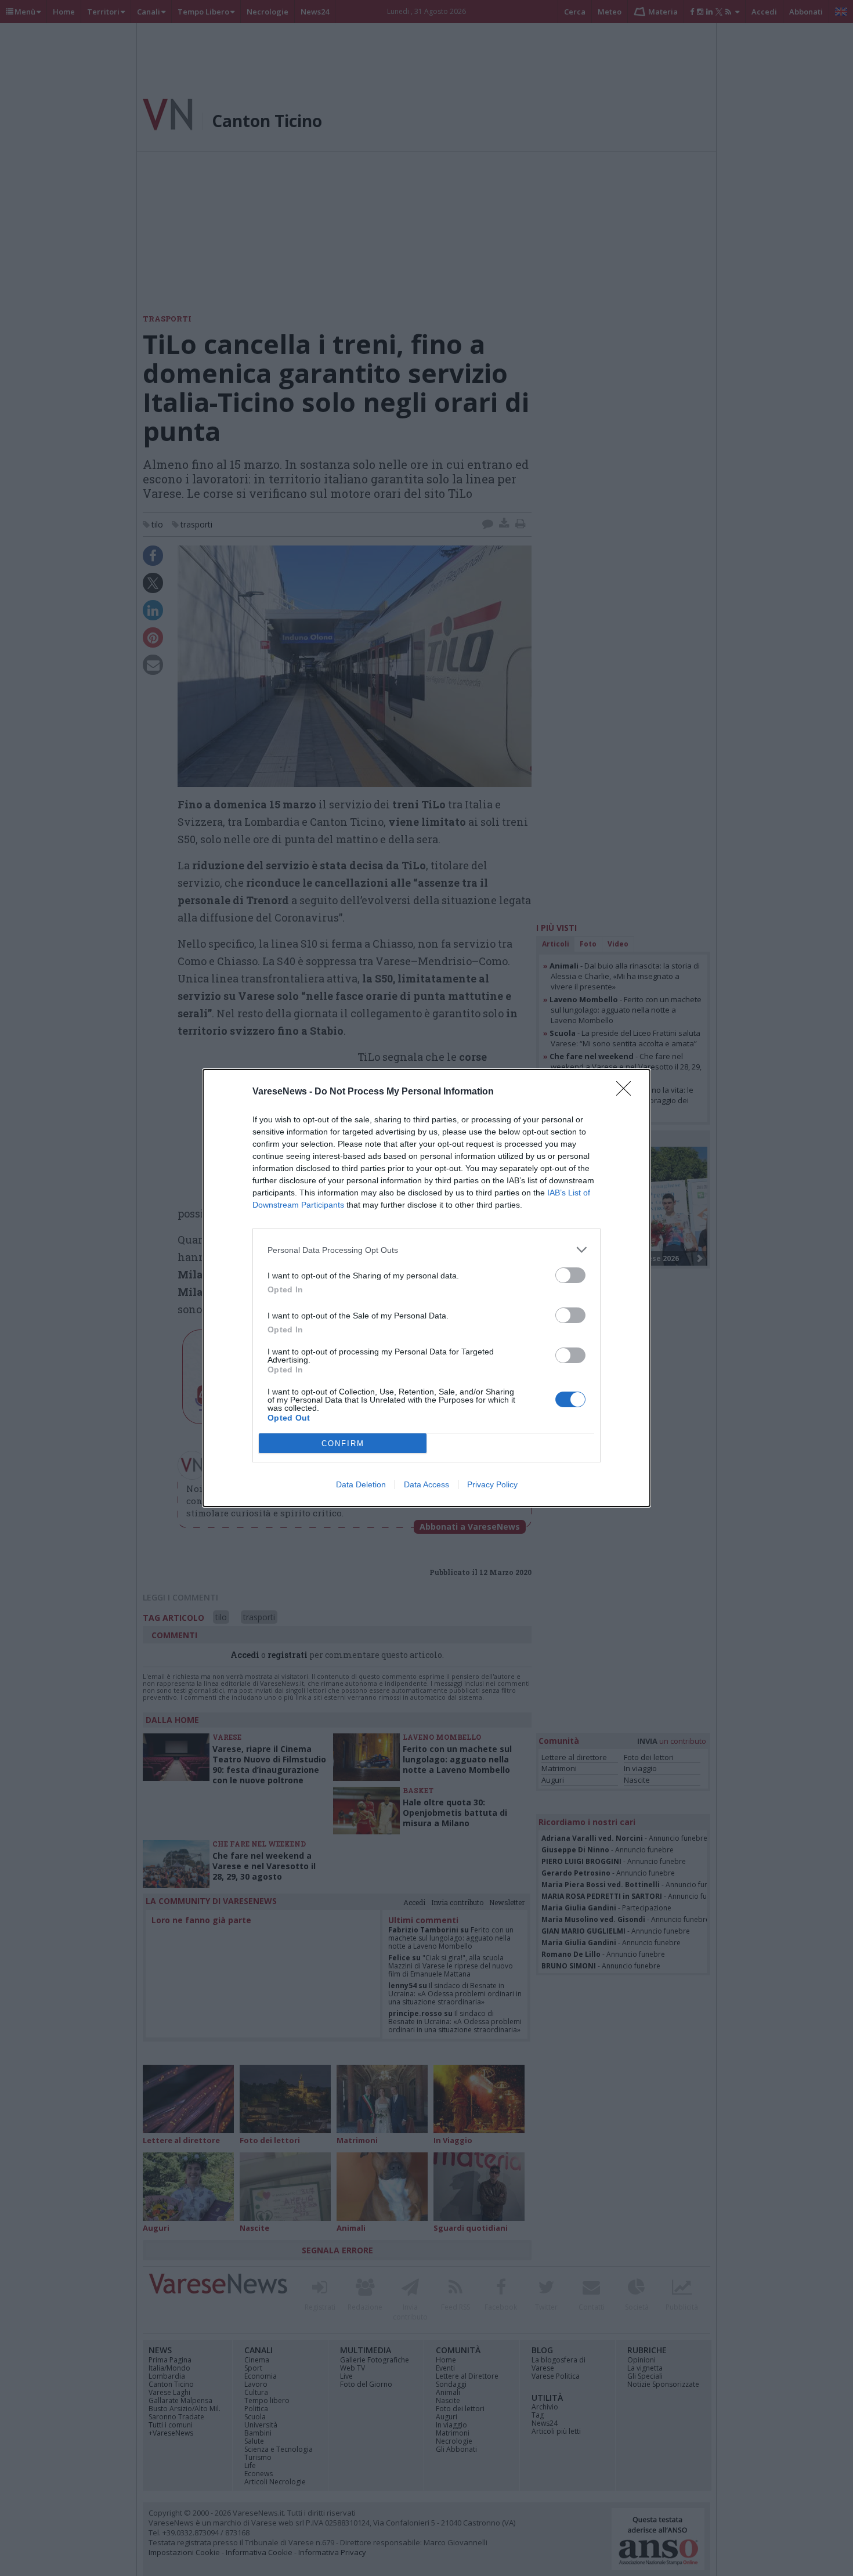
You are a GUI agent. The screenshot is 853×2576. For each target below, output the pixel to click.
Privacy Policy (492, 1484)
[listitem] (426, 1250)
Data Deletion (361, 1484)
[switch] (570, 1275)
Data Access (426, 1484)
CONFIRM (343, 1444)
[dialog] (426, 1288)
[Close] (627, 1092)
